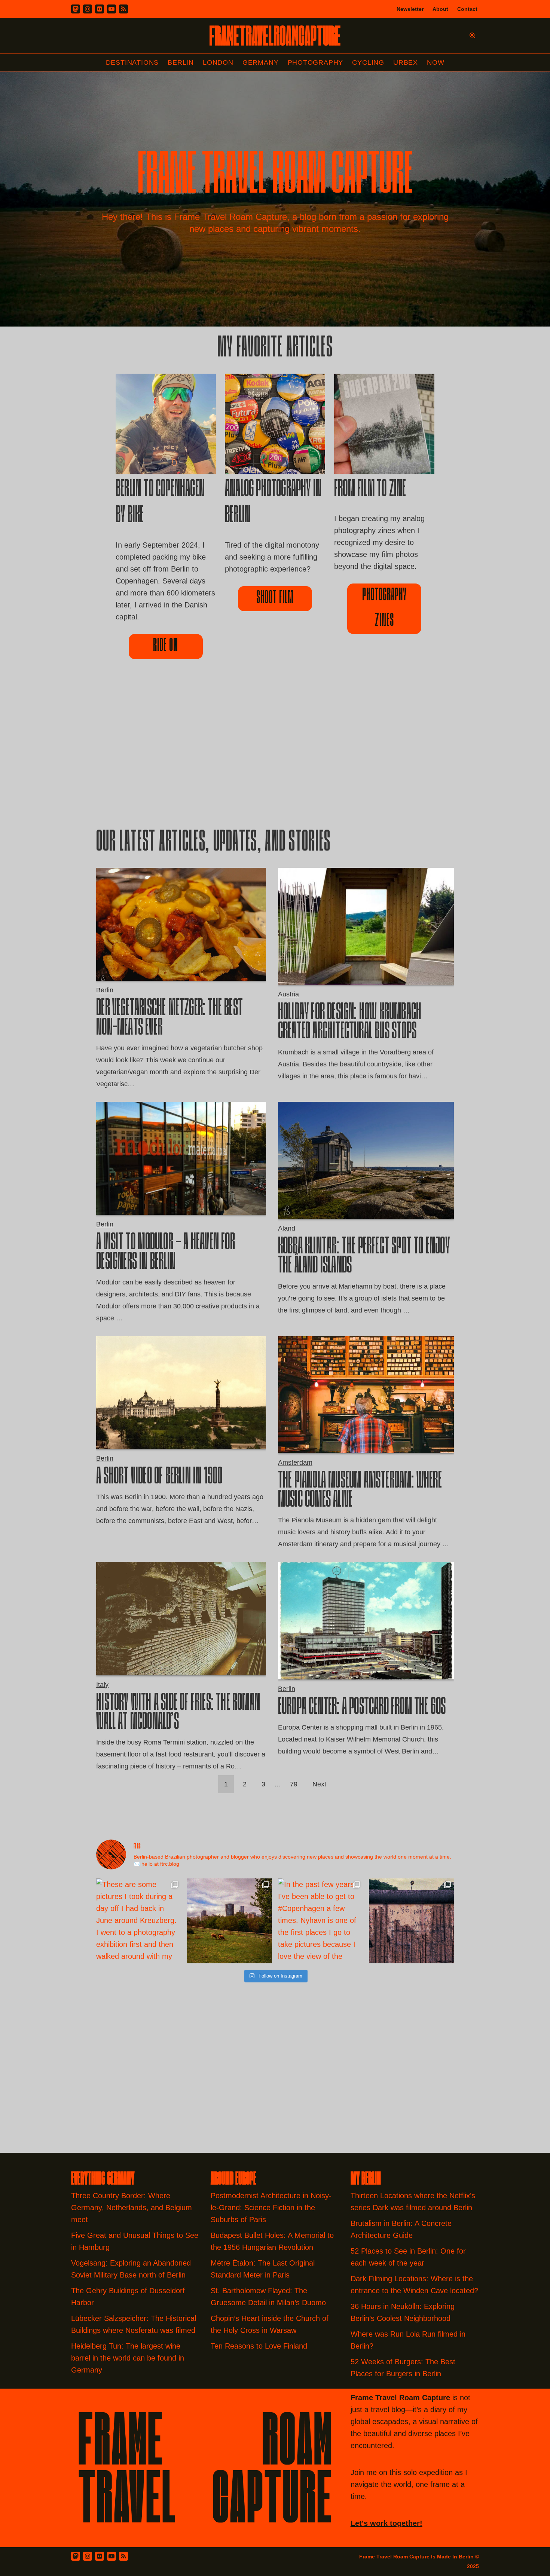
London (218, 62)
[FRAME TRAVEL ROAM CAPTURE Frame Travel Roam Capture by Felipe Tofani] (275, 36)
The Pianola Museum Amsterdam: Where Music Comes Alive (360, 1491)
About (440, 9)
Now (436, 62)
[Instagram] (88, 9)
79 (294, 1784)
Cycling (368, 62)
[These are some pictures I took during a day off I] (139, 1921)
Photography (316, 62)
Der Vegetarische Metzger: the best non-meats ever (169, 1019)
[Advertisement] (275, 756)
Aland (287, 1228)
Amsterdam (295, 1462)
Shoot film (275, 598)
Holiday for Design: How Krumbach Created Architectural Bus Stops (350, 1023)
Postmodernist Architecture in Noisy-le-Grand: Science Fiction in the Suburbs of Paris (271, 2208)
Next (319, 1784)
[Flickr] (100, 9)
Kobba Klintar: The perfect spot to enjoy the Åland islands (364, 1257)
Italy (102, 1685)
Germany (261, 62)
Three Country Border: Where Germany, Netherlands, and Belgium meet (132, 2208)
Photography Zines (384, 608)
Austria (288, 994)
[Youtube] (111, 9)
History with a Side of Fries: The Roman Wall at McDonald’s (178, 1713)
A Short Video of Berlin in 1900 (159, 1477)
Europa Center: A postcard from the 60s (362, 1708)
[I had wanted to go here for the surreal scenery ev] (230, 1921)
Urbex (406, 62)
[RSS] (123, 9)
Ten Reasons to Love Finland (259, 2346)
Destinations (132, 62)
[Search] (472, 35)
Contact (467, 9)
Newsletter (410, 9)
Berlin (181, 62)
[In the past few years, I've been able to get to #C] (320, 1921)
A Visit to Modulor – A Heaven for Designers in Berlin (166, 1253)
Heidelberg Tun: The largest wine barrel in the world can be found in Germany (128, 2358)
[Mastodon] (76, 9)
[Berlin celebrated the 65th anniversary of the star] (411, 1921)
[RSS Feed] (123, 2556)
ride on (166, 646)
